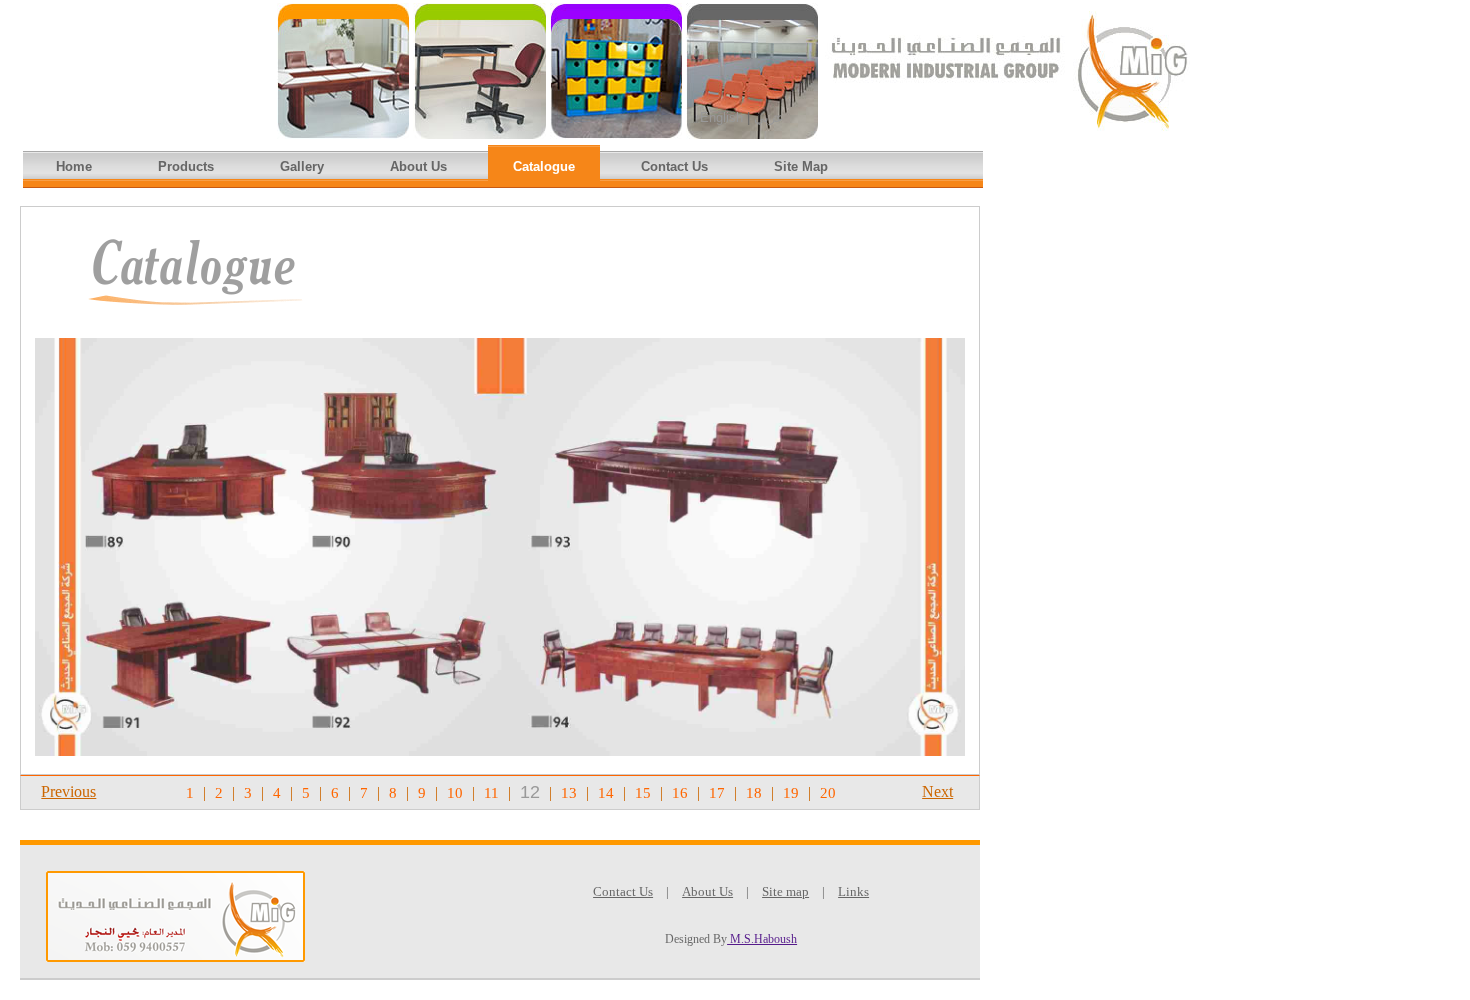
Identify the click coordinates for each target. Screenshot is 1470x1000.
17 (717, 793)
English (721, 117)
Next (937, 791)
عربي (769, 117)
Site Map (801, 166)
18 (754, 793)
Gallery (302, 166)
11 (491, 793)
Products (186, 166)
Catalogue (544, 166)
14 (606, 793)
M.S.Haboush (762, 939)
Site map (785, 891)
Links (853, 891)
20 (828, 793)
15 (643, 793)
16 (680, 793)
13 (569, 793)
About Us (418, 166)
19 (791, 793)
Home (74, 166)
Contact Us (674, 166)
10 (455, 793)
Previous (68, 791)
